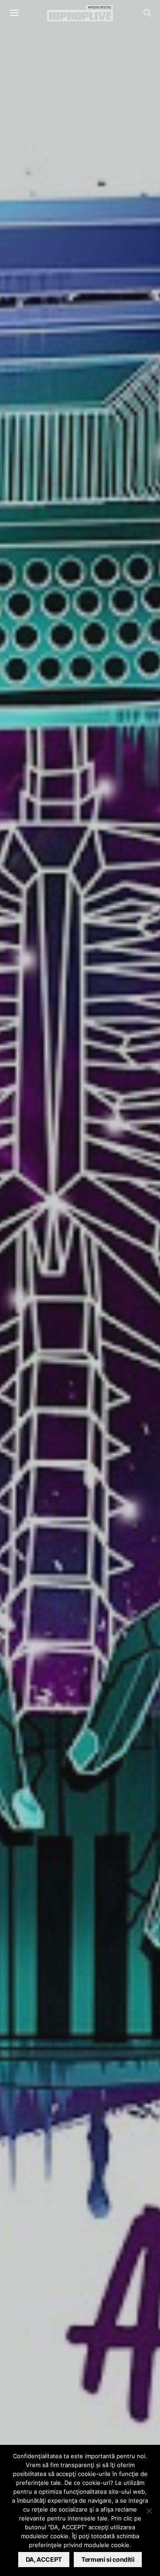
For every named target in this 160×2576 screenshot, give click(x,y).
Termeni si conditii (108, 2559)
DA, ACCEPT (44, 2559)
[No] (149, 2511)
